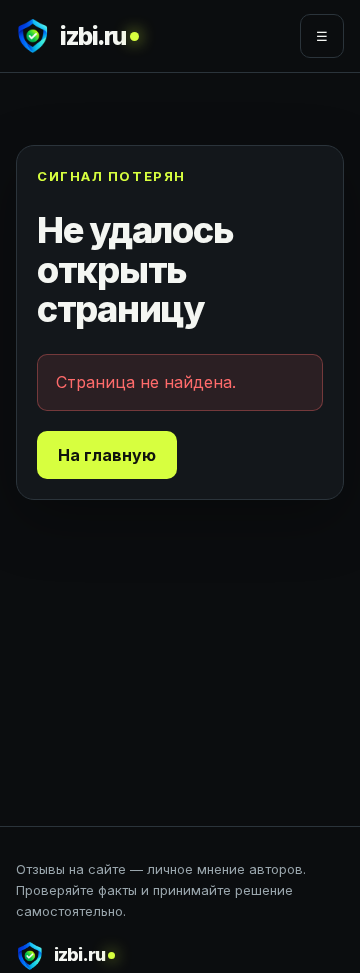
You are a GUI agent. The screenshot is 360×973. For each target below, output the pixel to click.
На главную (107, 455)
